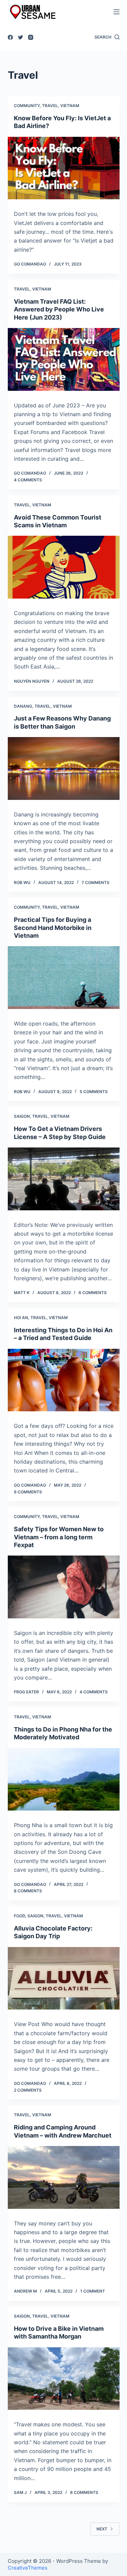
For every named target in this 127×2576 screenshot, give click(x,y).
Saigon (22, 1116)
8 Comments (28, 1891)
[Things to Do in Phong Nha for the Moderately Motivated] (64, 1779)
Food (19, 1916)
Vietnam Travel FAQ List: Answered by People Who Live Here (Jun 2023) (59, 309)
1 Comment (93, 2291)
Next (102, 2529)
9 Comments (28, 1492)
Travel (50, 106)
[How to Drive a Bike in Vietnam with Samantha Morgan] (64, 2379)
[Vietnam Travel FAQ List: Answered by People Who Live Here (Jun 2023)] (64, 359)
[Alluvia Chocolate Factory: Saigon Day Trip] (64, 1978)
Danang (23, 706)
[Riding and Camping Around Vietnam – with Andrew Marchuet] (64, 2177)
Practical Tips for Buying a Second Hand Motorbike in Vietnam (53, 928)
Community (27, 106)
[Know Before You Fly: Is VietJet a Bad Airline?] (64, 168)
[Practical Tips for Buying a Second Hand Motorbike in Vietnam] (64, 978)
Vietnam (70, 106)
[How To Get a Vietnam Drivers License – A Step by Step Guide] (64, 1179)
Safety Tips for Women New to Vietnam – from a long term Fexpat (59, 1537)
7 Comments (96, 882)
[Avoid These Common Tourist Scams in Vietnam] (64, 567)
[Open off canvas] (117, 12)
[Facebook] (10, 37)
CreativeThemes (28, 2568)
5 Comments (94, 1092)
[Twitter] (20, 37)
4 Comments (28, 480)
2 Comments (28, 2090)
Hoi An (21, 1318)
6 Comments (93, 1293)
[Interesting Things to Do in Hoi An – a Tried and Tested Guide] (64, 1380)
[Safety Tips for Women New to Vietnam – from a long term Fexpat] (64, 1587)
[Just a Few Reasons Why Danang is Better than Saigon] (64, 768)
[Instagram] (31, 37)
